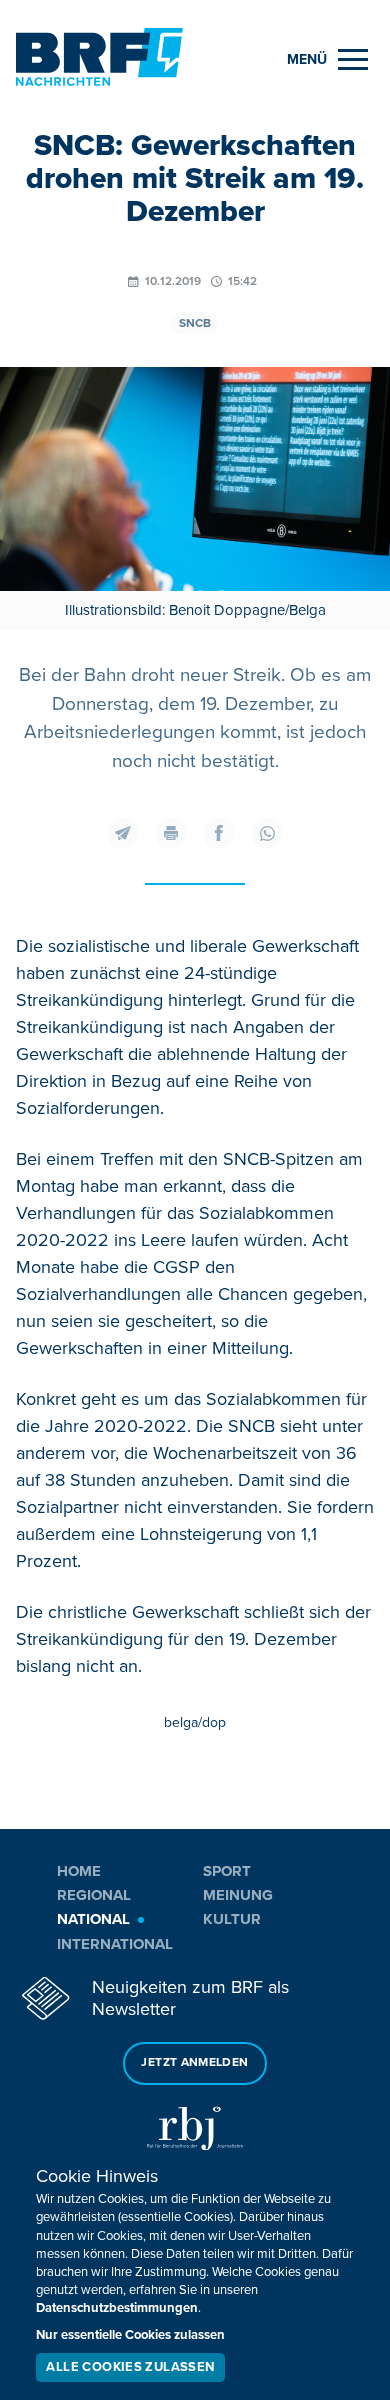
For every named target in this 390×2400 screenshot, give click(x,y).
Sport (227, 1871)
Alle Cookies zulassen (130, 2367)
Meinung (238, 1895)
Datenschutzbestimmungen (117, 2308)
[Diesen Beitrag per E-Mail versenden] (123, 833)
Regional (94, 1895)
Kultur (232, 1919)
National (93, 1919)
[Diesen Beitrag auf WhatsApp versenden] (267, 833)
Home (79, 1871)
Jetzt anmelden (194, 2062)
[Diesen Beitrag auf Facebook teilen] (219, 833)
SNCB (195, 323)
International (115, 1944)
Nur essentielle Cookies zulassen (130, 2335)
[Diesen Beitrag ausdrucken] (171, 833)
